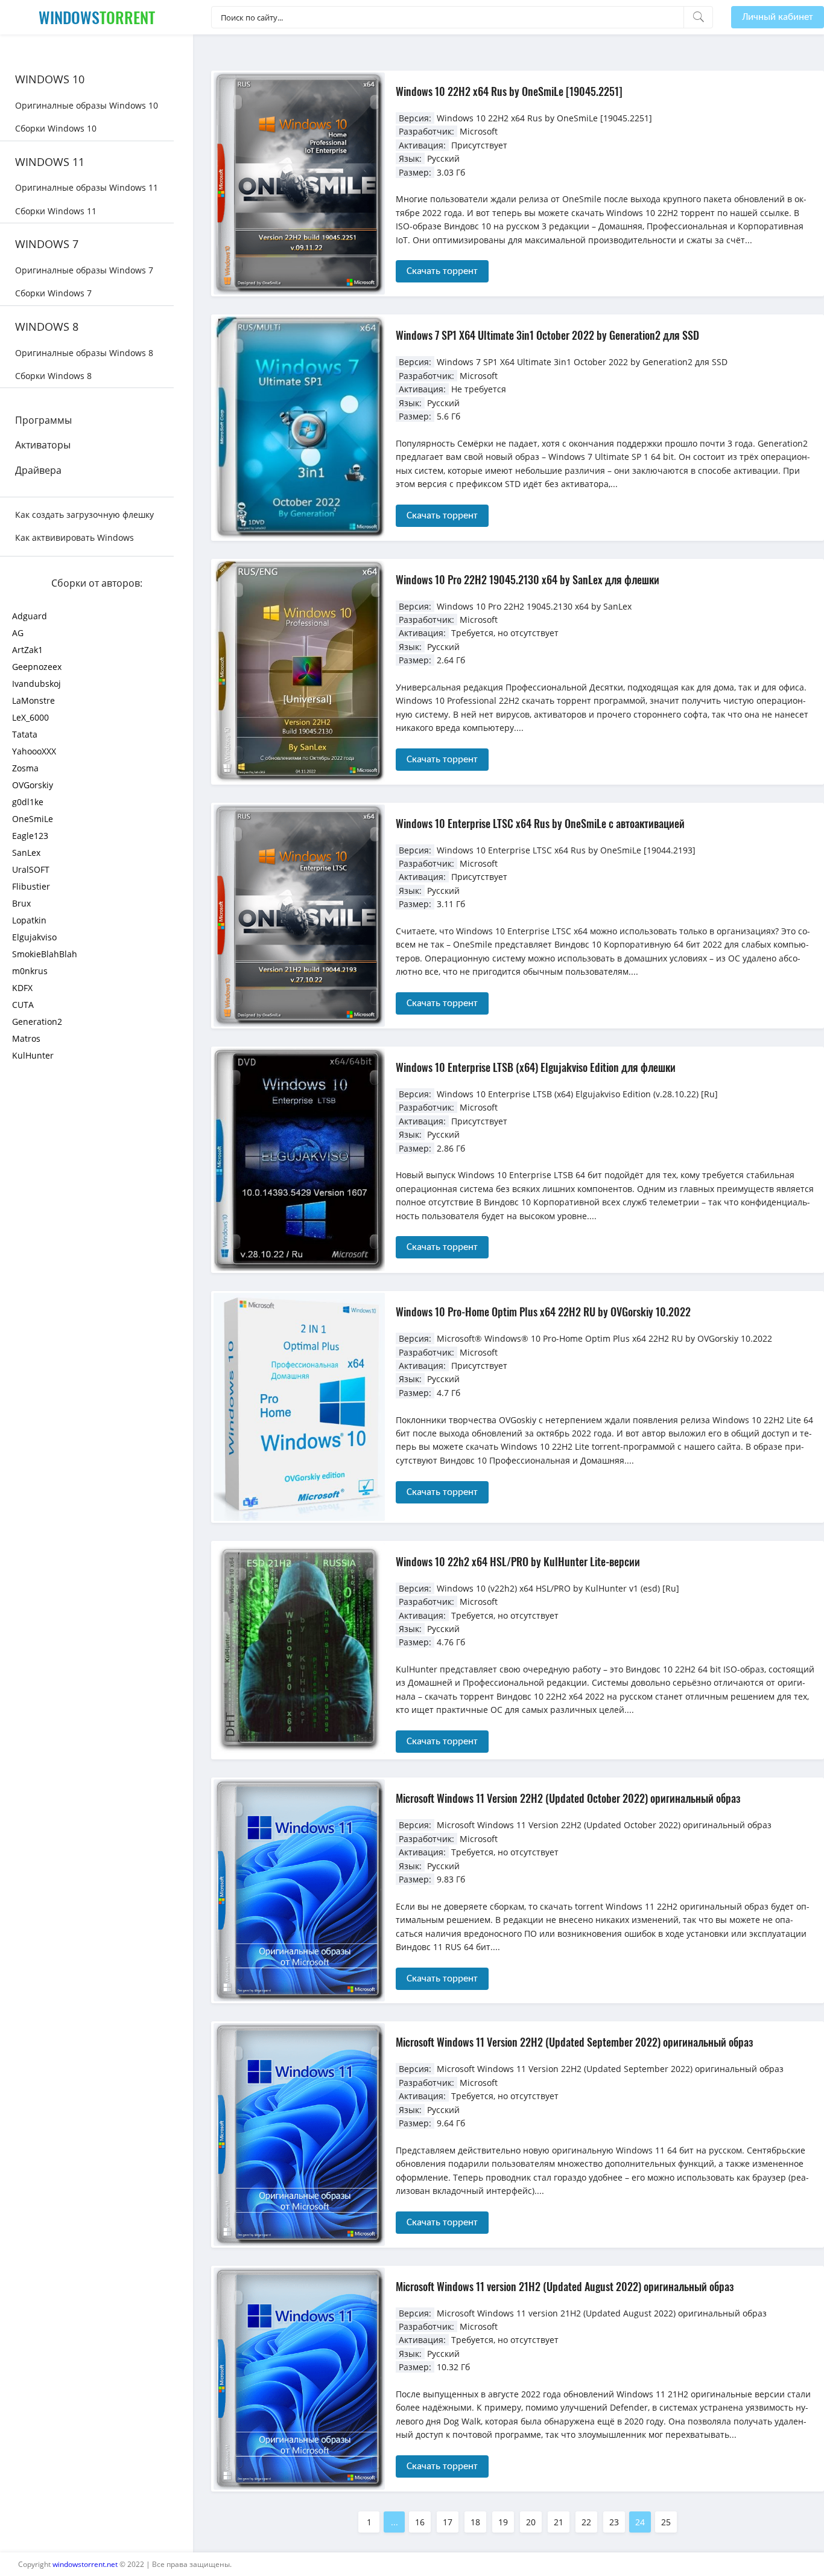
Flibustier (31, 886)
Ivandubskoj (36, 684)
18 (475, 2522)
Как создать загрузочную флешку (84, 515)
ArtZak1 (27, 650)
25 (666, 2522)
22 (586, 2522)
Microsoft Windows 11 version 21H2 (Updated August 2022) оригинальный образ (565, 2286)
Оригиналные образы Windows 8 (84, 353)
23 (614, 2522)
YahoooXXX (34, 751)
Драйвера (38, 470)
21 (559, 2522)
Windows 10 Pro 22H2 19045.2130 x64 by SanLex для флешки (528, 579)
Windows (97, 17)
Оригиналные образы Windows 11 (87, 187)
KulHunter (33, 1055)
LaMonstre (33, 700)
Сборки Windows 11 (56, 211)
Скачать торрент (442, 271)
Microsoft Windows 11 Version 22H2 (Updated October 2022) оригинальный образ (568, 1798)
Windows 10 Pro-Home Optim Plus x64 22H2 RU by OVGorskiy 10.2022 (543, 1312)
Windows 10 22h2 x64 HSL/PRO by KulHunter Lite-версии (518, 1561)
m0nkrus (30, 971)
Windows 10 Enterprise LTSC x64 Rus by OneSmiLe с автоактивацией (540, 823)
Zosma (25, 768)
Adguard (30, 616)
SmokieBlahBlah (45, 954)
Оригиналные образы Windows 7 (84, 270)
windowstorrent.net (85, 2564)
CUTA (23, 1005)
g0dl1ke (28, 802)
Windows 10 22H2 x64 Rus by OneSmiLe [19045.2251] (509, 91)
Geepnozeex (37, 667)
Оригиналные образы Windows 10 (87, 105)
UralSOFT (31, 869)
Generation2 (37, 1022)
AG (18, 633)
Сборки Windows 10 (56, 128)
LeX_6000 (30, 717)
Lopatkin (29, 920)
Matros (26, 1038)
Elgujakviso (34, 937)
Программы (43, 420)
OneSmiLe (33, 819)
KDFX (22, 988)
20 (531, 2522)
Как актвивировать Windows (74, 537)
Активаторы (43, 445)
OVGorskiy (33, 785)
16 (420, 2522)
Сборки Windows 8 (53, 376)
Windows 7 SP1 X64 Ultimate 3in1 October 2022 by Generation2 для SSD (547, 335)
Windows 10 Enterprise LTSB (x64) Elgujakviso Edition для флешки (536, 1067)
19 (503, 2522)
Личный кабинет (778, 17)
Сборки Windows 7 (53, 293)
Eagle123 (30, 836)
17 (448, 2522)
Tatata (25, 734)
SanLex (26, 853)
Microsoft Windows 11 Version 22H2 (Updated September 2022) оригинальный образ (574, 2042)
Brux (21, 903)
